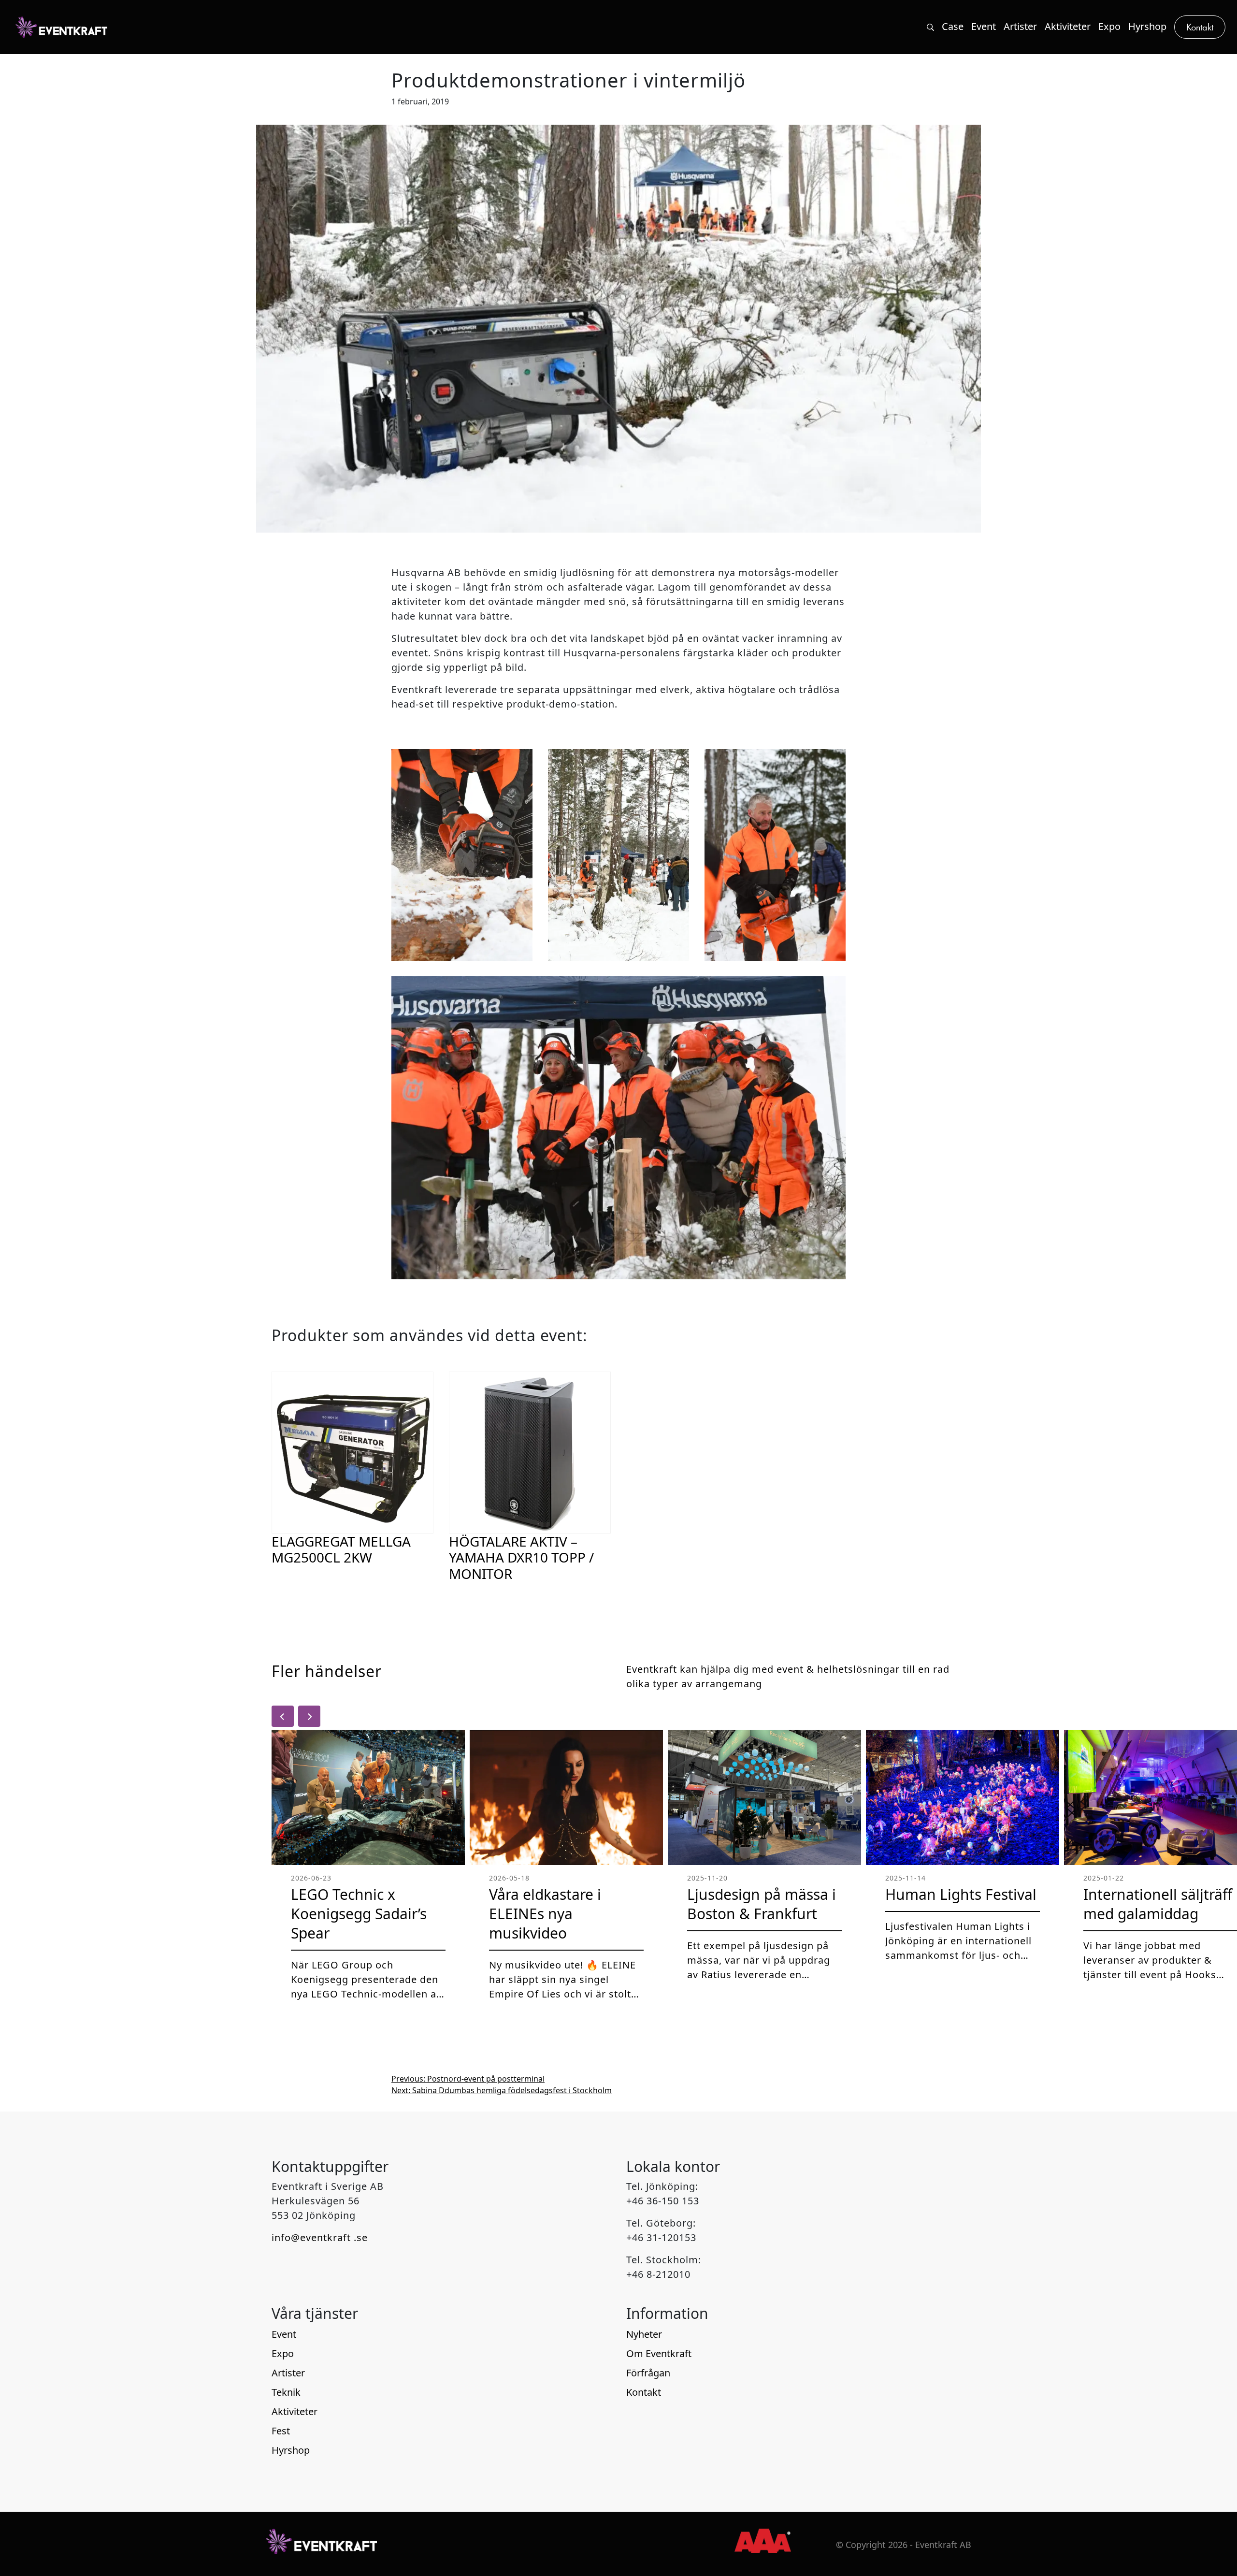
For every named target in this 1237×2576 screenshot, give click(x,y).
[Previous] (283, 1716)
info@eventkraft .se (320, 2237)
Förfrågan (648, 2373)
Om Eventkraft (659, 2353)
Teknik (286, 2392)
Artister (288, 2373)
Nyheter (644, 2334)
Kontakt (644, 2392)
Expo (283, 2353)
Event (284, 2334)
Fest (281, 2431)
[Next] (309, 1716)
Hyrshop (291, 2450)
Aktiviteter (295, 2411)
